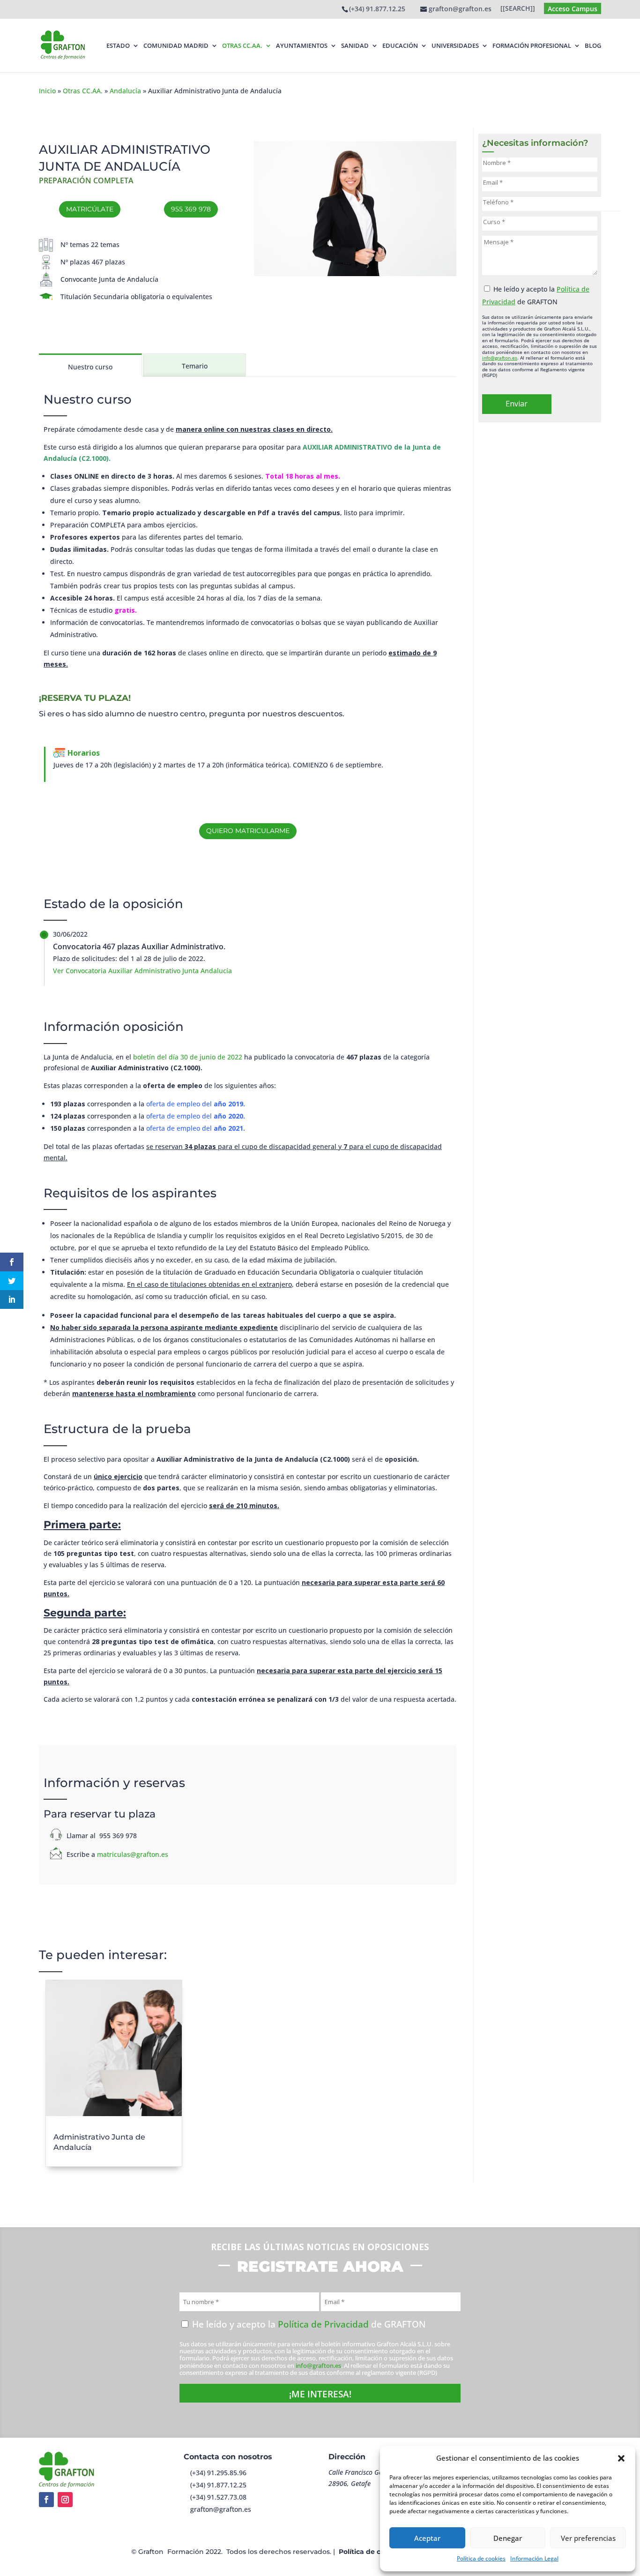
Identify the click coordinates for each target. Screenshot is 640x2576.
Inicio (47, 91)
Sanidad (355, 46)
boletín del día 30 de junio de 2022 (188, 1057)
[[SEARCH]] (518, 9)
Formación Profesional (532, 46)
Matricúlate (90, 209)
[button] (621, 2458)
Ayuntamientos (302, 46)
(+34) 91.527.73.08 (218, 2497)
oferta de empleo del (196, 1104)
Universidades (455, 46)
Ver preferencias (588, 2538)
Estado (118, 46)
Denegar (508, 2538)
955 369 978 (191, 209)
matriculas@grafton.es (133, 1854)
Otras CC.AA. (242, 46)
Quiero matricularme (248, 831)
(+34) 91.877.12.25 (377, 9)
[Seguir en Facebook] (46, 2500)
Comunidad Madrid (176, 46)
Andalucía (125, 91)
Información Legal (534, 2558)
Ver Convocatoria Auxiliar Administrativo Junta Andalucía (142, 971)
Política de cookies (481, 2558)
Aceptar (427, 2538)
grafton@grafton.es (221, 2509)
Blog (593, 46)
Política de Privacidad (323, 2324)
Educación (400, 46)
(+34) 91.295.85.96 (218, 2473)
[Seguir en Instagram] (65, 2500)
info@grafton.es (500, 358)
